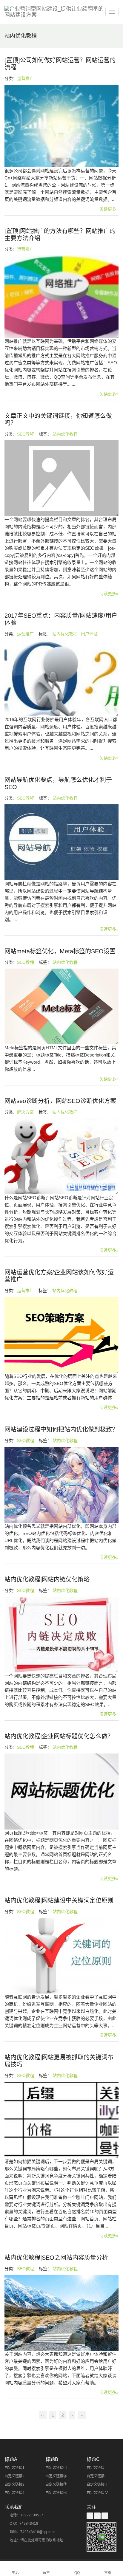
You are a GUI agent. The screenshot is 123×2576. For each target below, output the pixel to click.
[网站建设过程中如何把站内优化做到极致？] (61, 1485)
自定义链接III (97, 2484)
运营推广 (25, 78)
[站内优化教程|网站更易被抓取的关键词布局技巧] (61, 2120)
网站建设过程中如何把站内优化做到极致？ (61, 1429)
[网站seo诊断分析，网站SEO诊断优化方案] (61, 1156)
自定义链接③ (56, 2484)
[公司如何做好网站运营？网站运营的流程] (61, 126)
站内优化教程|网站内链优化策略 (47, 1579)
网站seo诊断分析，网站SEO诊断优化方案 (60, 1101)
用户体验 (89, 634)
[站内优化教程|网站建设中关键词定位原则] (61, 1956)
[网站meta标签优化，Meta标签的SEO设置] (61, 1007)
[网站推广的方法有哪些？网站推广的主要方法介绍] (61, 297)
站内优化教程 (65, 434)
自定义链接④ (56, 2493)
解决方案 (25, 1112)
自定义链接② (56, 2476)
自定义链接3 (14, 2484)
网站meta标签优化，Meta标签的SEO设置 (60, 951)
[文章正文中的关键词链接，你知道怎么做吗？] (61, 478)
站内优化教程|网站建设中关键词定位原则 (59, 1900)
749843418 (29, 2524)
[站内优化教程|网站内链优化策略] (61, 1635)
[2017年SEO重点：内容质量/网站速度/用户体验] (61, 678)
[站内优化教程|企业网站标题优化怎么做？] (61, 1792)
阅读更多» (109, 209)
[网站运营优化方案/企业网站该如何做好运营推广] (61, 1335)
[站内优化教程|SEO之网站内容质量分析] (61, 2313)
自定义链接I (96, 2468)
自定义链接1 (14, 2468)
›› (82, 2415)
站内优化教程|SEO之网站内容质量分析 (56, 2258)
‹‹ (43, 2415)
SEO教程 (26, 434)
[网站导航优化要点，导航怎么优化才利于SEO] (61, 842)
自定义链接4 (14, 2493)
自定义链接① (56, 2468)
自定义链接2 (14, 2476)
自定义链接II (96, 2476)
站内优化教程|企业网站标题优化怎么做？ (59, 1736)
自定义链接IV (97, 2493)
